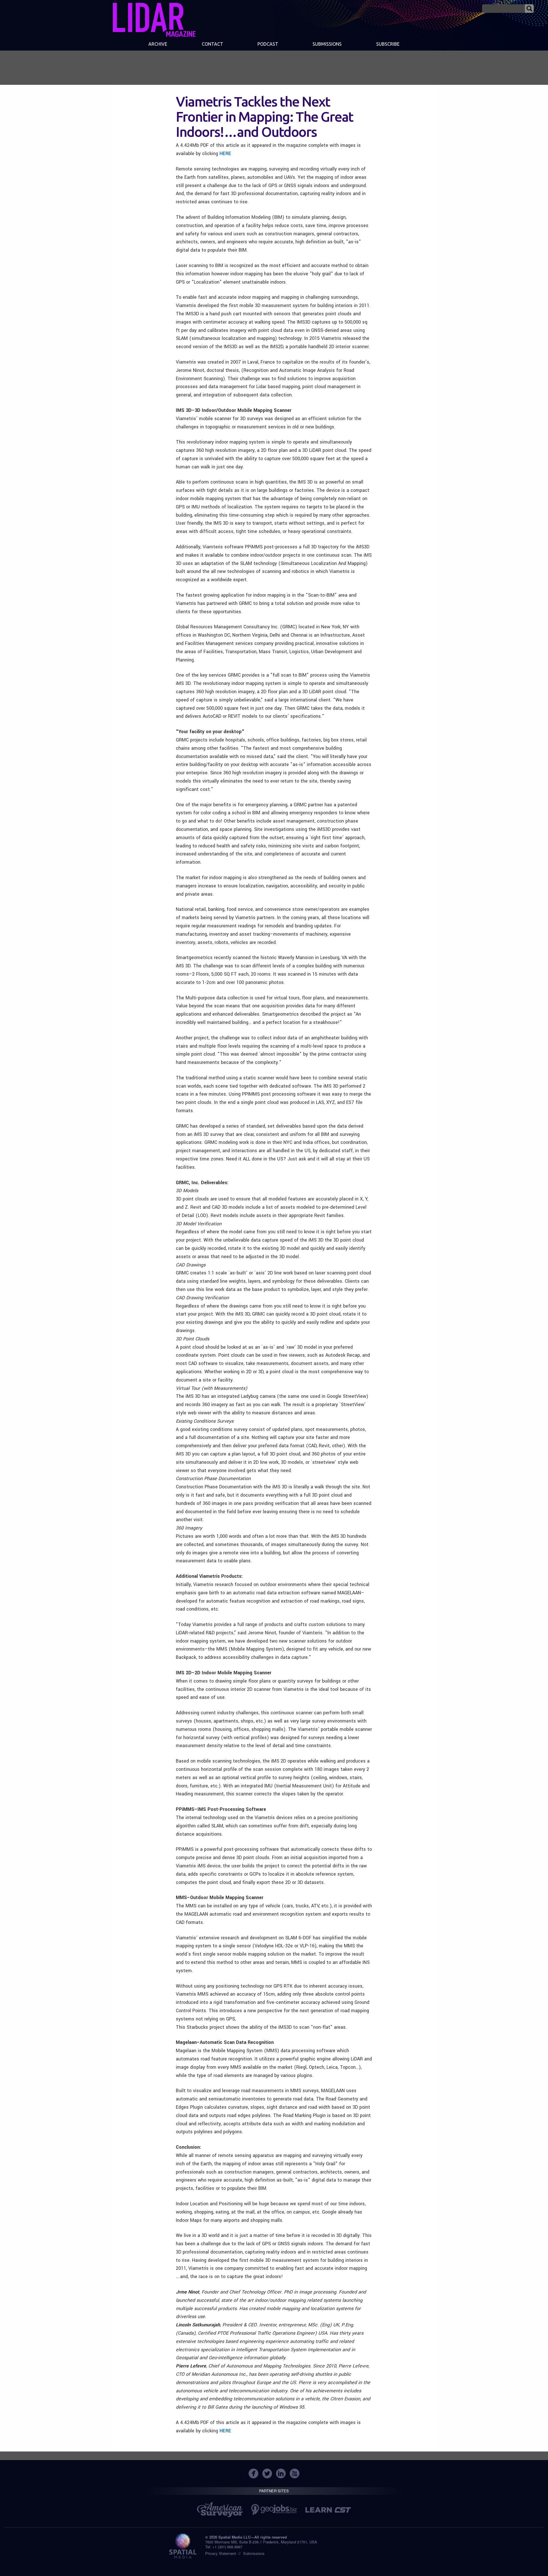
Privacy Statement (221, 2553)
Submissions (254, 2553)
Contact (212, 44)
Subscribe (388, 44)
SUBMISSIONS (327, 44)
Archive (158, 44)
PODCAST (268, 44)
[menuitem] (158, 45)
